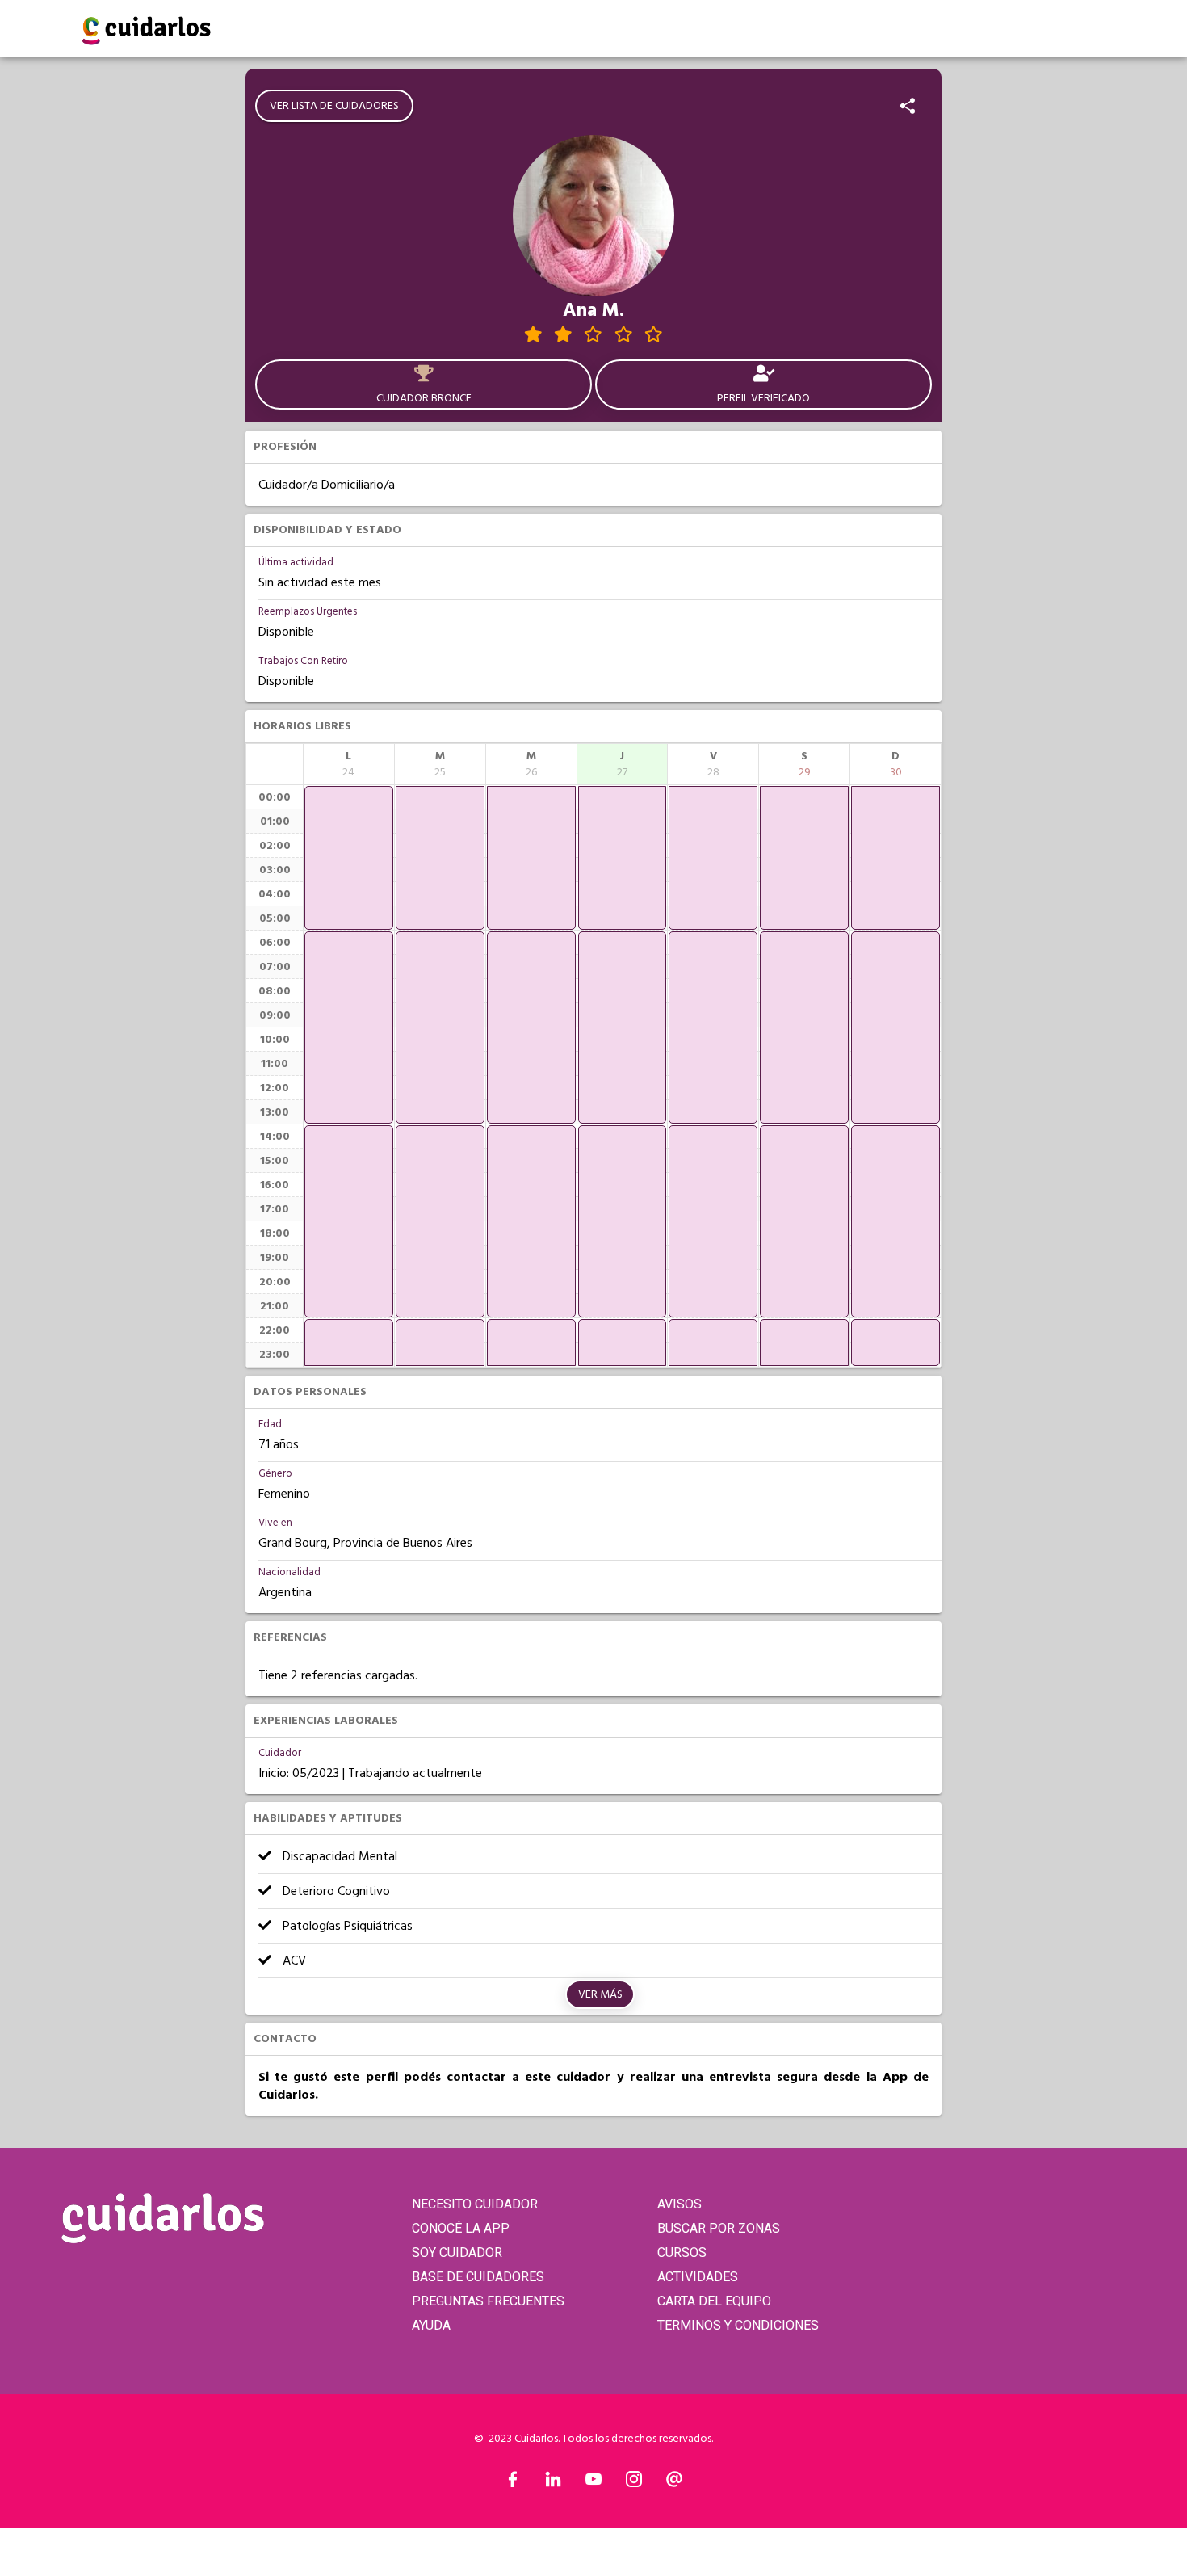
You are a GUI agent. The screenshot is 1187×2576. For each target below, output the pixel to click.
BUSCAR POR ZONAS (719, 2228)
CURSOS (682, 2252)
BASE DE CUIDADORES (478, 2277)
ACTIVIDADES (698, 2277)
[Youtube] (593, 2483)
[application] (349, 858)
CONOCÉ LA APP (461, 2228)
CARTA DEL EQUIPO (714, 2301)
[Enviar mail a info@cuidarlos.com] (674, 2483)
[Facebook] (513, 2483)
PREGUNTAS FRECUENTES (488, 2301)
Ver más (600, 1994)
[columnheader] (349, 764)
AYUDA (431, 2325)
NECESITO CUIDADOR (475, 2204)
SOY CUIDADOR (457, 2252)
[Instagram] (634, 2483)
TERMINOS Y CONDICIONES (738, 2325)
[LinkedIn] (553, 2483)
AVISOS (679, 2204)
